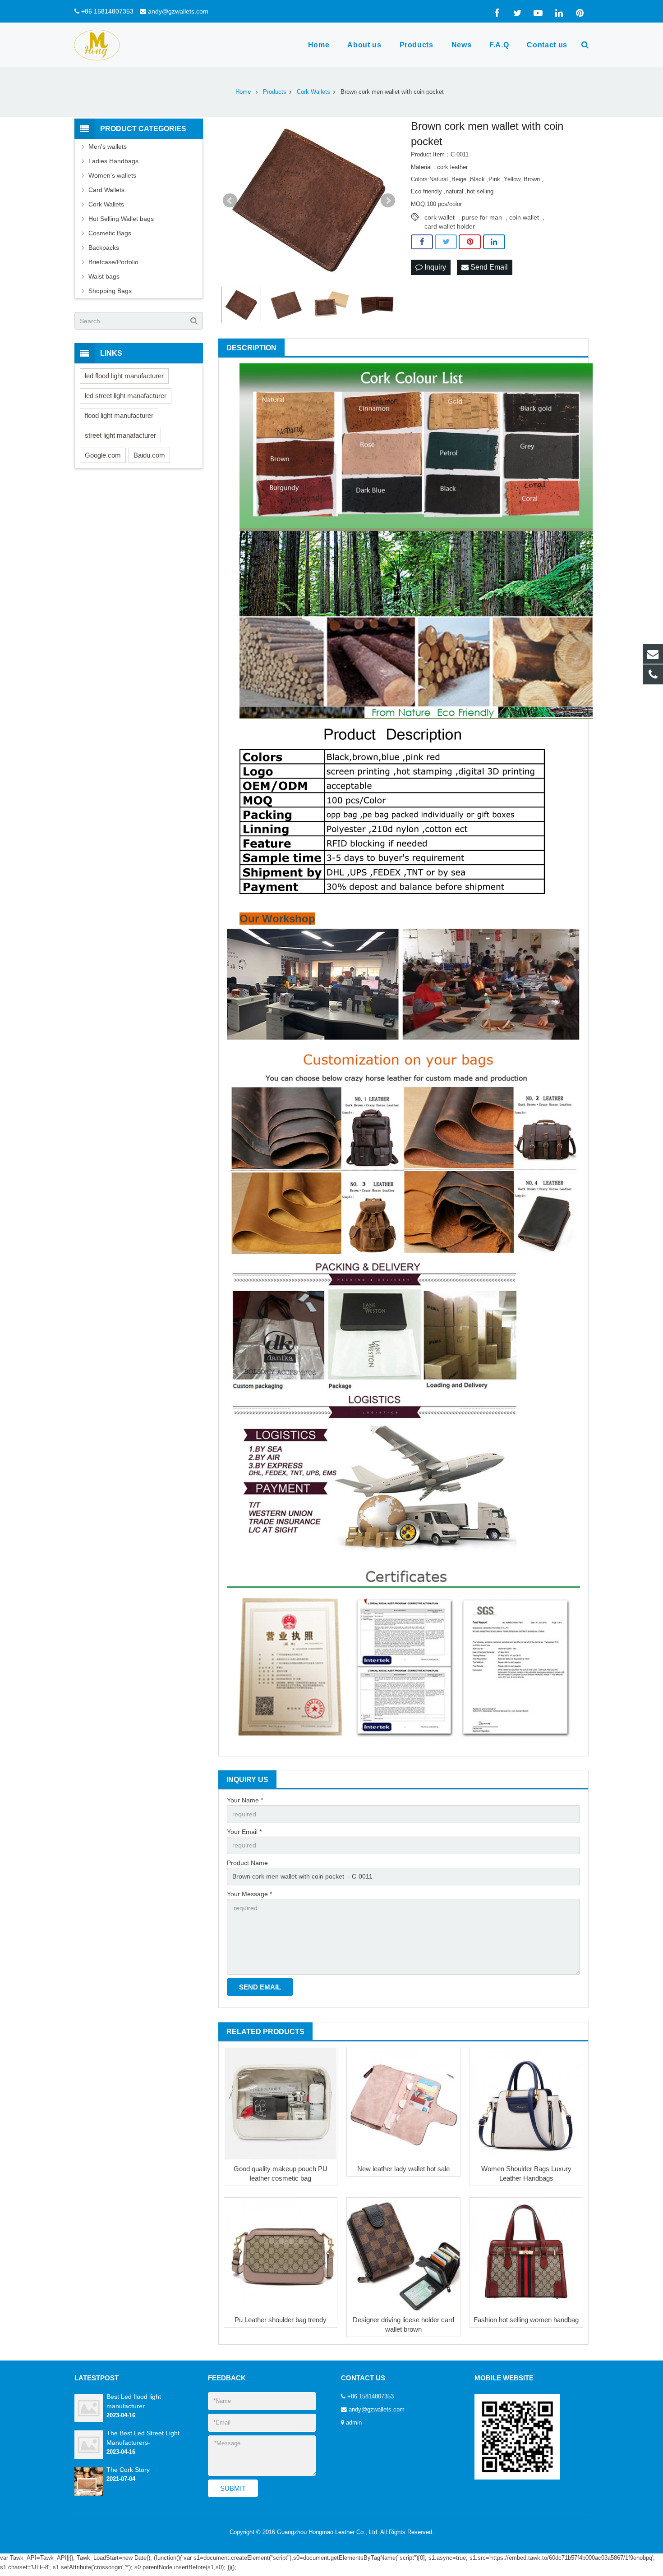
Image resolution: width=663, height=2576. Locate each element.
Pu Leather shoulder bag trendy (281, 2320)
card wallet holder (450, 226)
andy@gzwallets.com (178, 11)
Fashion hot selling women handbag (526, 2320)
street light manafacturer (120, 435)
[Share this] (422, 242)
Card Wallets (106, 190)
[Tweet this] (446, 242)
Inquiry (434, 267)
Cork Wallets (106, 204)
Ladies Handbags (113, 161)
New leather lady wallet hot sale (403, 2169)
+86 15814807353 (107, 11)
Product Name (247, 1863)
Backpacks (104, 248)
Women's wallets (112, 175)
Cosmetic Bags (110, 233)
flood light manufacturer (119, 415)
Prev (230, 201)
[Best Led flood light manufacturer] (89, 2420)
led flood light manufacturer (124, 376)
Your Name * (245, 1800)
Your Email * (244, 1832)
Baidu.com (149, 455)
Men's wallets (108, 147)
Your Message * (249, 1894)
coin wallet (524, 217)
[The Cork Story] (89, 2494)
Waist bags (104, 276)
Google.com (103, 455)
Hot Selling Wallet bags (121, 219)
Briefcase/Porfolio (113, 262)
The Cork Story (128, 2470)
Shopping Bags (110, 291)
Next (388, 201)
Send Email (488, 267)
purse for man (482, 217)
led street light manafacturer (126, 396)
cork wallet (440, 217)
